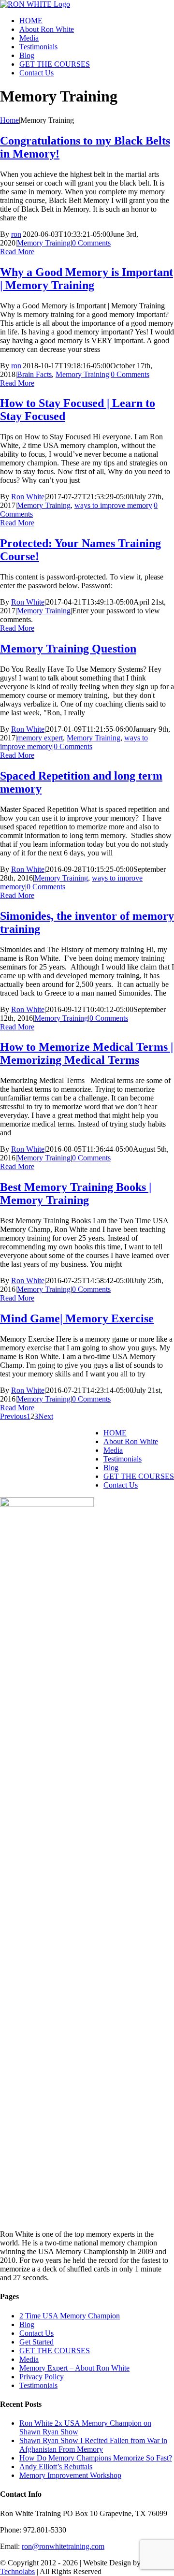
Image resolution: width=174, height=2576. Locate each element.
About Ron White (131, 1441)
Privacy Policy (42, 2377)
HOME (115, 1433)
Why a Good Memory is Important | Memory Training (87, 279)
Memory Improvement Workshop (70, 2475)
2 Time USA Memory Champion (70, 2316)
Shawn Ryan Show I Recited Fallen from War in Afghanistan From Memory (93, 2445)
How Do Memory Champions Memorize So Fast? (96, 2458)
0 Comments (91, 243)
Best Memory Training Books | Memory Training (76, 1194)
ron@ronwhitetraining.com (63, 2546)
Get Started (36, 2342)
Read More (17, 252)
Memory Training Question (68, 649)
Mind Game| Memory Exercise (77, 1318)
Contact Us (121, 1485)
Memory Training (44, 243)
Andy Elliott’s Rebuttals (56, 2467)
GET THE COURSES (139, 1476)
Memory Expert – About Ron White (74, 2368)
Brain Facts (34, 374)
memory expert (40, 738)
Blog (111, 1468)
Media (113, 1450)
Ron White (28, 497)
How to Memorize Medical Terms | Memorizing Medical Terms (87, 1053)
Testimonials (123, 1459)
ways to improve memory (113, 505)
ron (16, 234)
